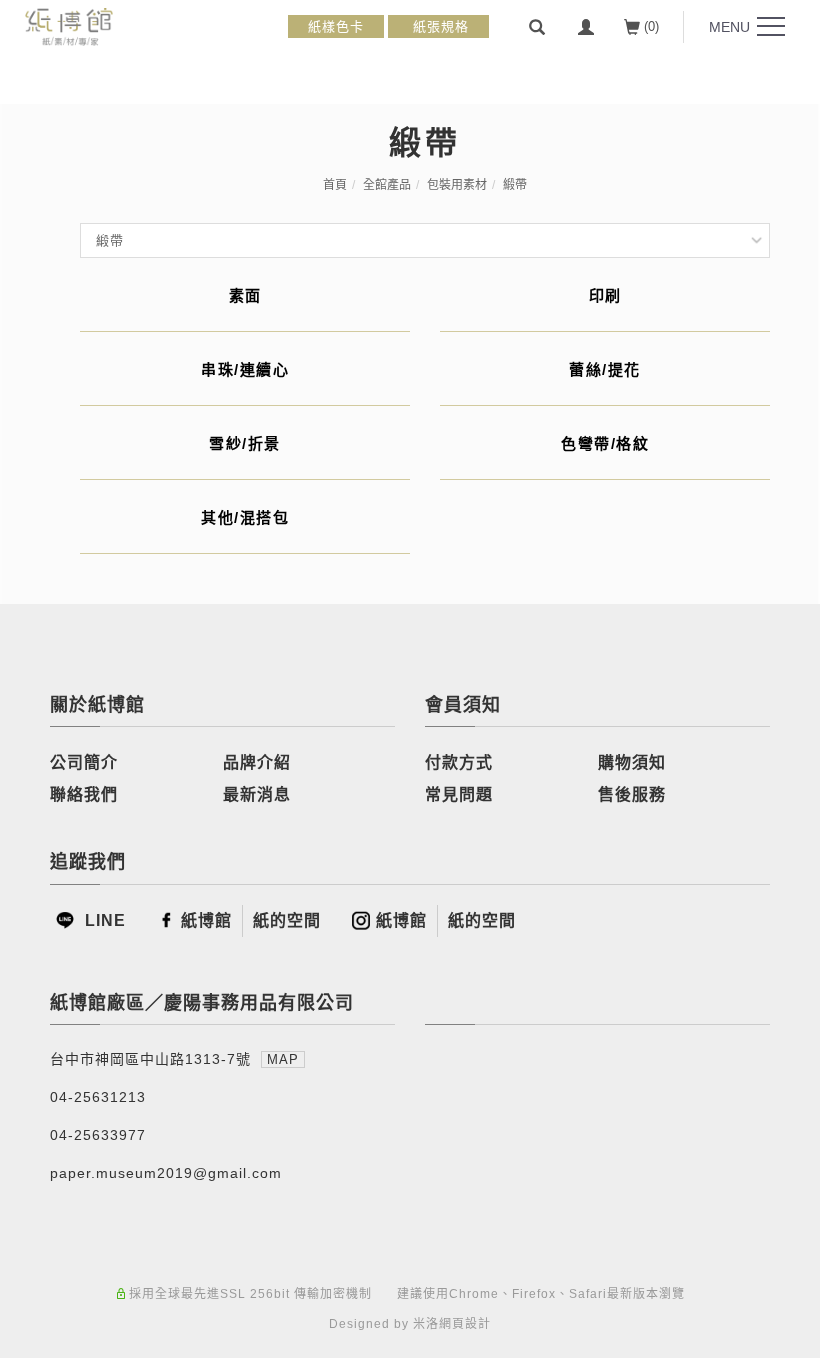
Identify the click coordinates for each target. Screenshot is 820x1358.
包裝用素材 (457, 185)
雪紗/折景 (245, 443)
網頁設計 (465, 1324)
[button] (537, 27)
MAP (283, 1059)
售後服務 (632, 794)
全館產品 (387, 185)
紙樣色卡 (336, 26)
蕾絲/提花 (605, 369)
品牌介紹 (257, 762)
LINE (103, 920)
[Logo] (69, 25)
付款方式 (459, 762)
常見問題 (459, 794)
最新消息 (257, 794)
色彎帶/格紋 (605, 443)
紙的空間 (287, 920)
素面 (245, 295)
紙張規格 (438, 26)
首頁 (335, 185)
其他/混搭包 (245, 517)
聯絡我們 (84, 794)
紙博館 (206, 920)
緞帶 (515, 185)
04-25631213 (98, 1097)
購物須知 (632, 762)
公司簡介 (84, 762)
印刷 (605, 295)
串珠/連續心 (245, 369)
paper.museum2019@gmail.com (166, 1173)
